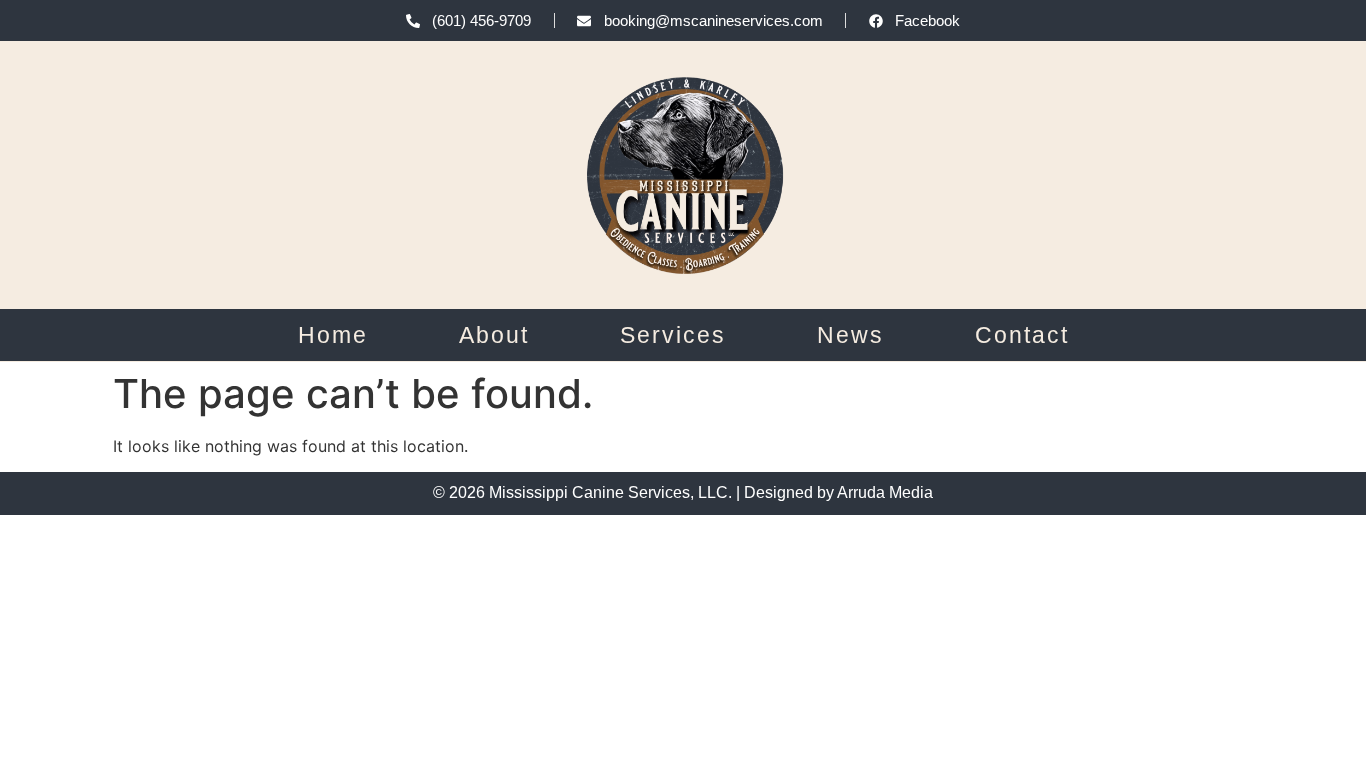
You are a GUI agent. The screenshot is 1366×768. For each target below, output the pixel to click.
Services (673, 335)
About (494, 335)
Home (333, 335)
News (850, 335)
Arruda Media (885, 492)
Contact (1022, 335)
